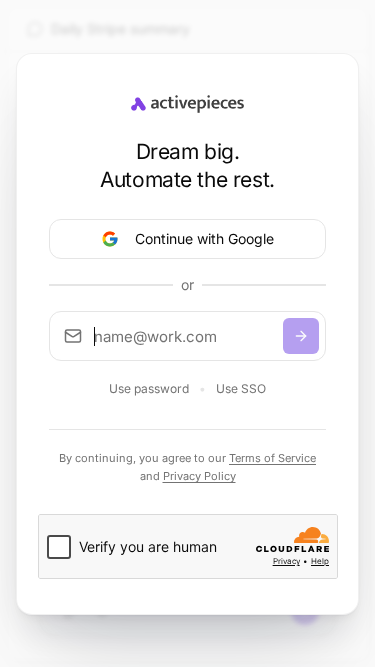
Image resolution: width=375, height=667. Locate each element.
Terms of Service (272, 458)
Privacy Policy (199, 476)
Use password (149, 388)
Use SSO (241, 388)
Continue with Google (204, 238)
